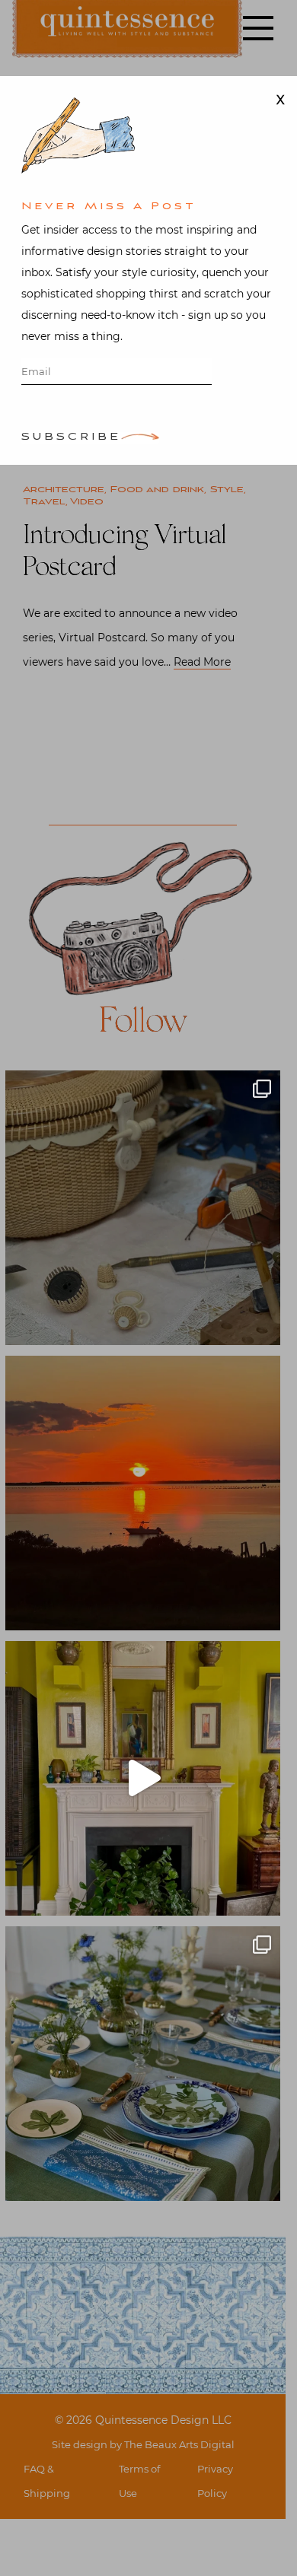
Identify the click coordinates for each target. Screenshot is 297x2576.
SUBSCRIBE (71, 438)
